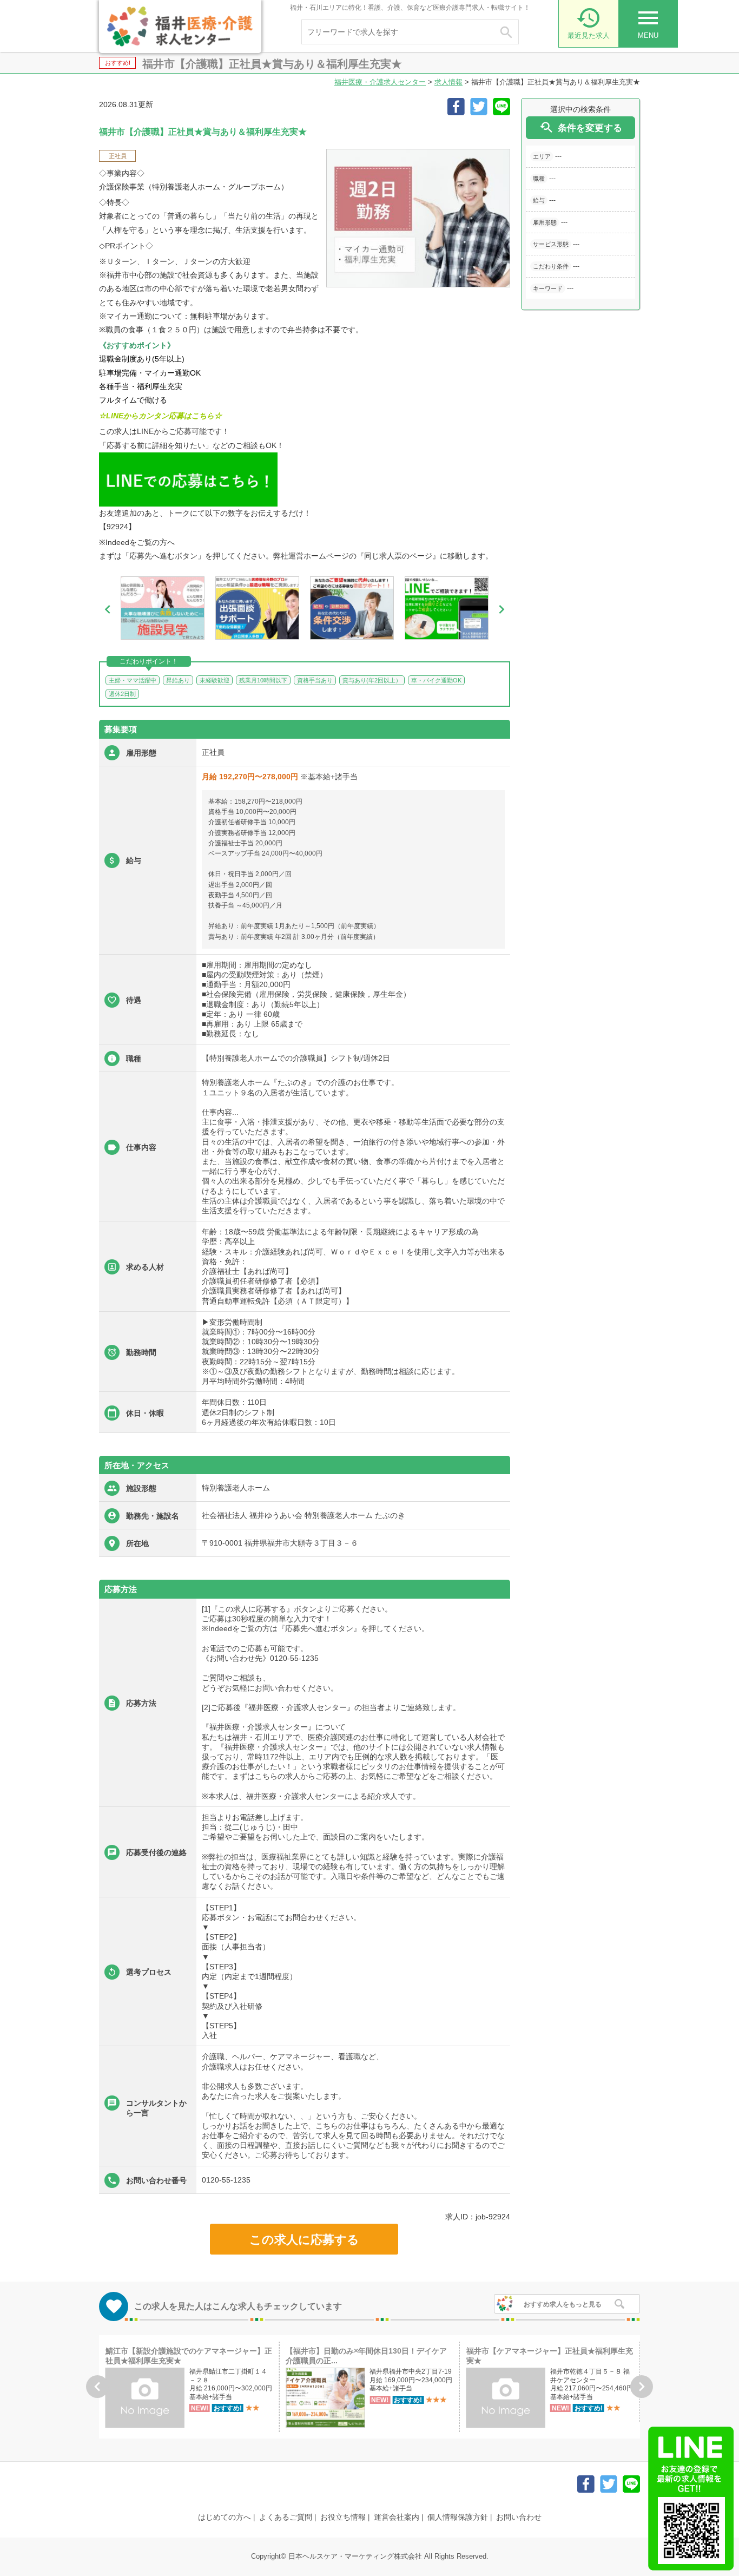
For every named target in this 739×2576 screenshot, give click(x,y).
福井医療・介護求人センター (380, 82)
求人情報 (448, 82)
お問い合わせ (519, 2517)
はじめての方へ (225, 2517)
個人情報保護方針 (458, 2517)
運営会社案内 (397, 2517)
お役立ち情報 (343, 2517)
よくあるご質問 (286, 2517)
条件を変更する (580, 127)
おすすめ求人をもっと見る (563, 2304)
